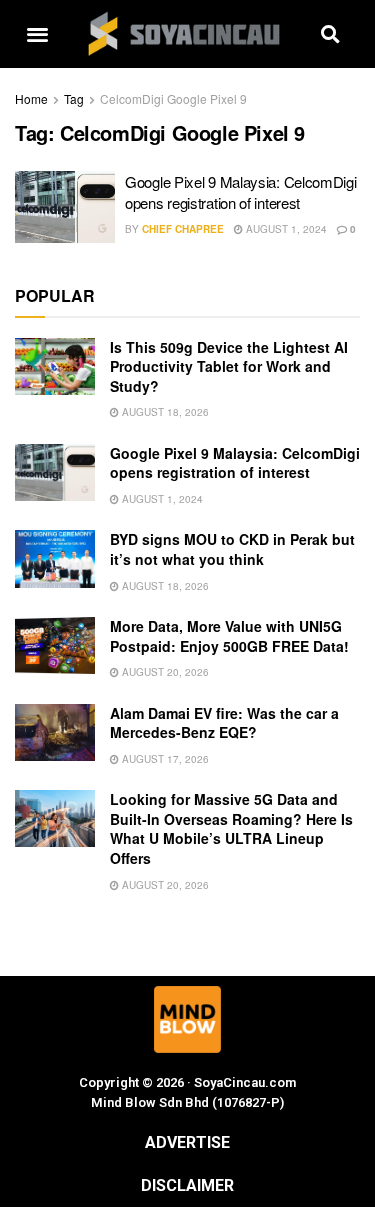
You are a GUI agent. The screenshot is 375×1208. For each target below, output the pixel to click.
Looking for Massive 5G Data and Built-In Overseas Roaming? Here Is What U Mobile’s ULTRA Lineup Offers (231, 828)
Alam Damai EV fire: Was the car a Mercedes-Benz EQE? (224, 723)
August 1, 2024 (285, 229)
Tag (74, 98)
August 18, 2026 (164, 412)
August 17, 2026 (164, 759)
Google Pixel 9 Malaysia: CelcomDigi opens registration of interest (241, 192)
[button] (37, 34)
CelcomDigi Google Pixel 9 (173, 98)
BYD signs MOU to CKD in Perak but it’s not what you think (232, 549)
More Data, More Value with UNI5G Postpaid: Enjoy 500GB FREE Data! (229, 636)
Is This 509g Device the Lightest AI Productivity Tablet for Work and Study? (229, 366)
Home (31, 98)
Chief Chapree (183, 229)
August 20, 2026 (164, 672)
